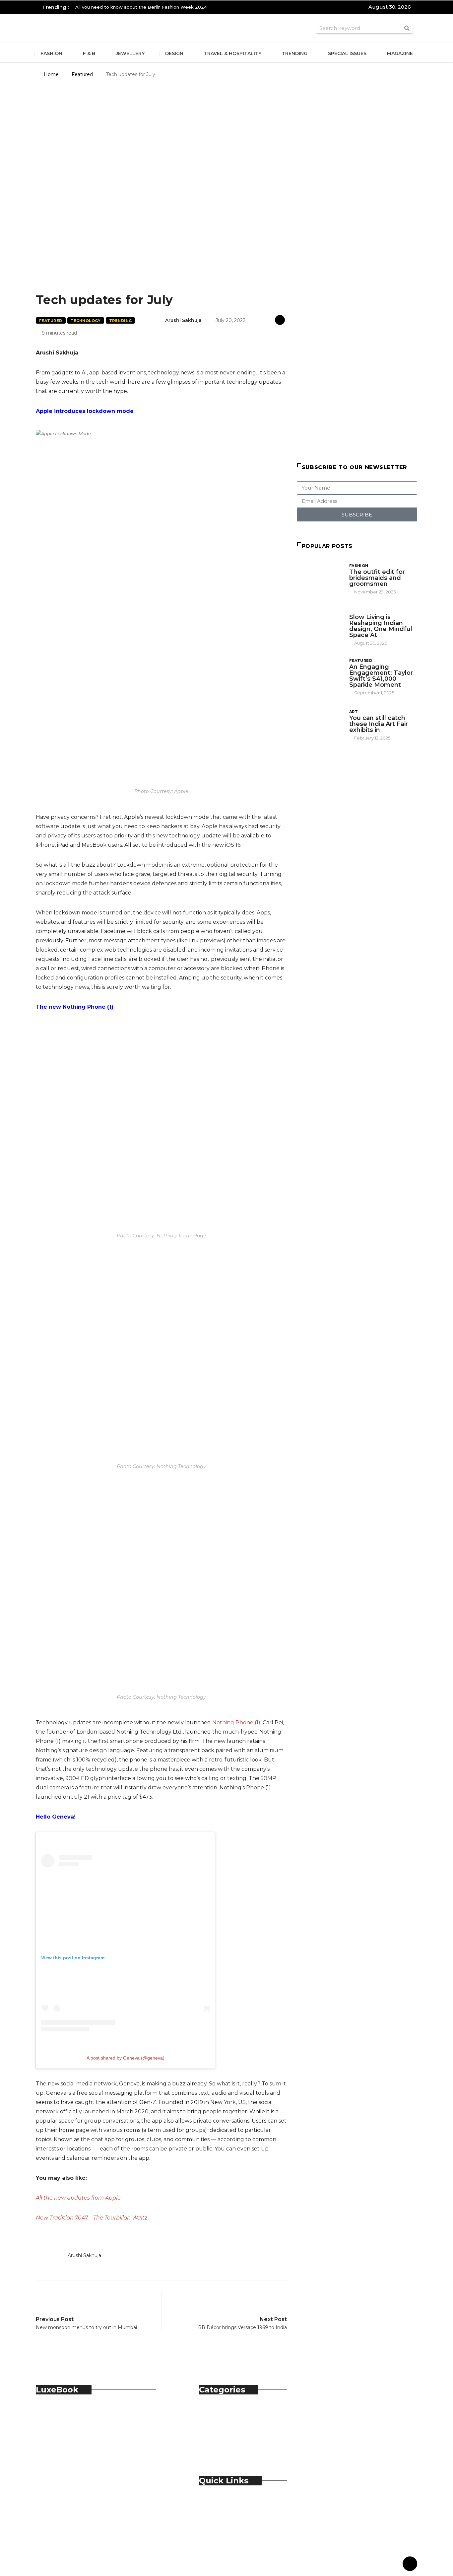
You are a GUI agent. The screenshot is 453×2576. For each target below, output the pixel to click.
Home (51, 74)
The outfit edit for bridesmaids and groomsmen (377, 578)
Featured (82, 74)
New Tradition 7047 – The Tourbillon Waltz (92, 2218)
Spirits (220, 2440)
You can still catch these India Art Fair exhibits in (379, 724)
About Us (225, 2502)
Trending (295, 53)
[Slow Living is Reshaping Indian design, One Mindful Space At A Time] (320, 625)
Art (354, 712)
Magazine (400, 53)
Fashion (51, 53)
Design (174, 53)
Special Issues (347, 53)
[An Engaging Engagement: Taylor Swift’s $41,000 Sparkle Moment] (320, 675)
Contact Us (227, 2509)
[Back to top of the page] (410, 2564)
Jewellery (130, 53)
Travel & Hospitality (233, 53)
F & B (89, 53)
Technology (86, 321)
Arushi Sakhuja (183, 320)
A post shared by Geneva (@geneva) (126, 2058)
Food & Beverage (235, 2426)
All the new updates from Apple (78, 2198)
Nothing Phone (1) (236, 1722)
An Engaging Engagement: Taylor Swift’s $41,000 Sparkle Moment (381, 676)
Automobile (228, 2411)
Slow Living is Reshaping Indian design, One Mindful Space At (381, 626)
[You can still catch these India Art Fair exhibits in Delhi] (320, 725)
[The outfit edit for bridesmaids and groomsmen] (320, 579)
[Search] (407, 28)
